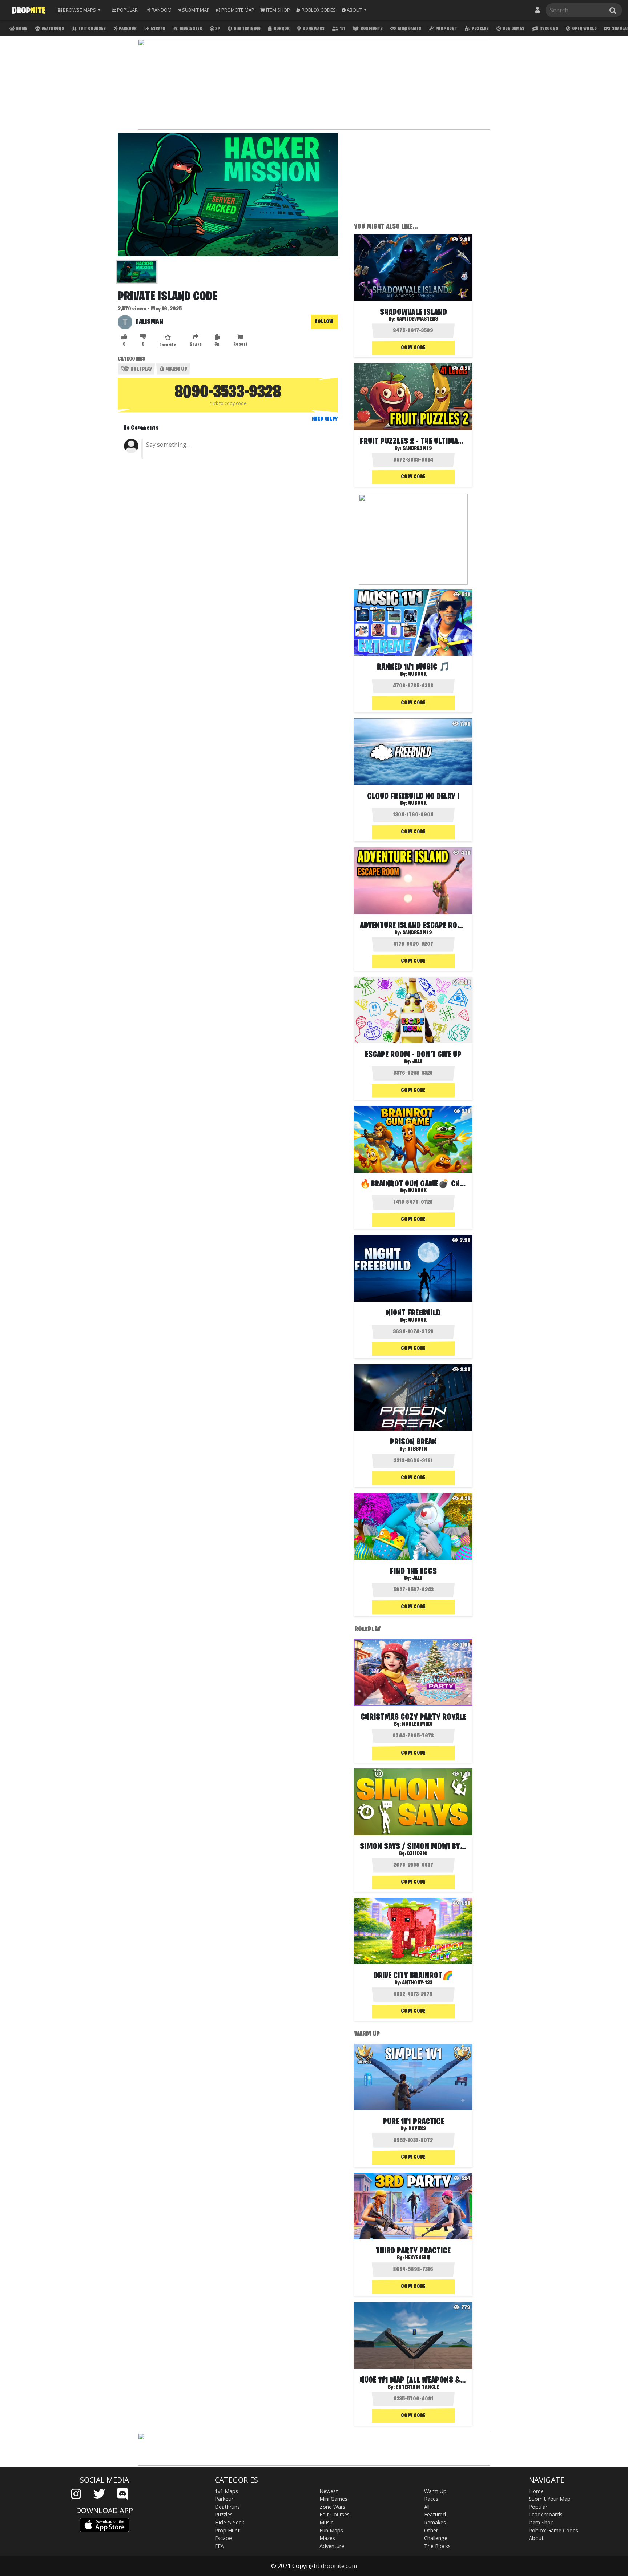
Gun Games (513, 29)
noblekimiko (417, 1724)
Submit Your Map (550, 2499)
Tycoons (549, 29)
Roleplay (141, 369)
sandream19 (417, 449)
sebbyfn (417, 1449)
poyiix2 (417, 2129)
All (427, 2507)
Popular (538, 2507)
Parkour (127, 29)
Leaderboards (546, 2514)
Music (326, 2522)
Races (431, 2499)
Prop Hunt (446, 29)
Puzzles (480, 29)
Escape (158, 29)
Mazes (327, 2538)
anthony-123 (417, 1983)
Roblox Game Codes (553, 2530)
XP (217, 29)
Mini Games (409, 29)
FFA (219, 2546)
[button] (354, 10)
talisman (149, 322)
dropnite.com (339, 2566)
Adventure (332, 2546)
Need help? (325, 419)
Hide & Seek (190, 29)
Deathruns (52, 29)
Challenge (436, 2538)
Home (21, 29)
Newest (329, 2491)
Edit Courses (92, 29)
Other (431, 2530)
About (536, 2538)
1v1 (342, 29)
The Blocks (437, 2546)
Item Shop (541, 2522)
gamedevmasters (417, 319)
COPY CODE (413, 348)
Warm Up (176, 369)
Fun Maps (331, 2530)
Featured (435, 2514)
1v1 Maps (226, 2491)
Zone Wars (313, 29)
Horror (281, 29)
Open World (584, 29)
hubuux (417, 674)
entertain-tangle (417, 2387)
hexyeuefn (417, 2258)
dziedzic (417, 1854)
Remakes (435, 2522)
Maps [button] (79, 10)
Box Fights (371, 29)
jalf (417, 1062)
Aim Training (247, 29)
